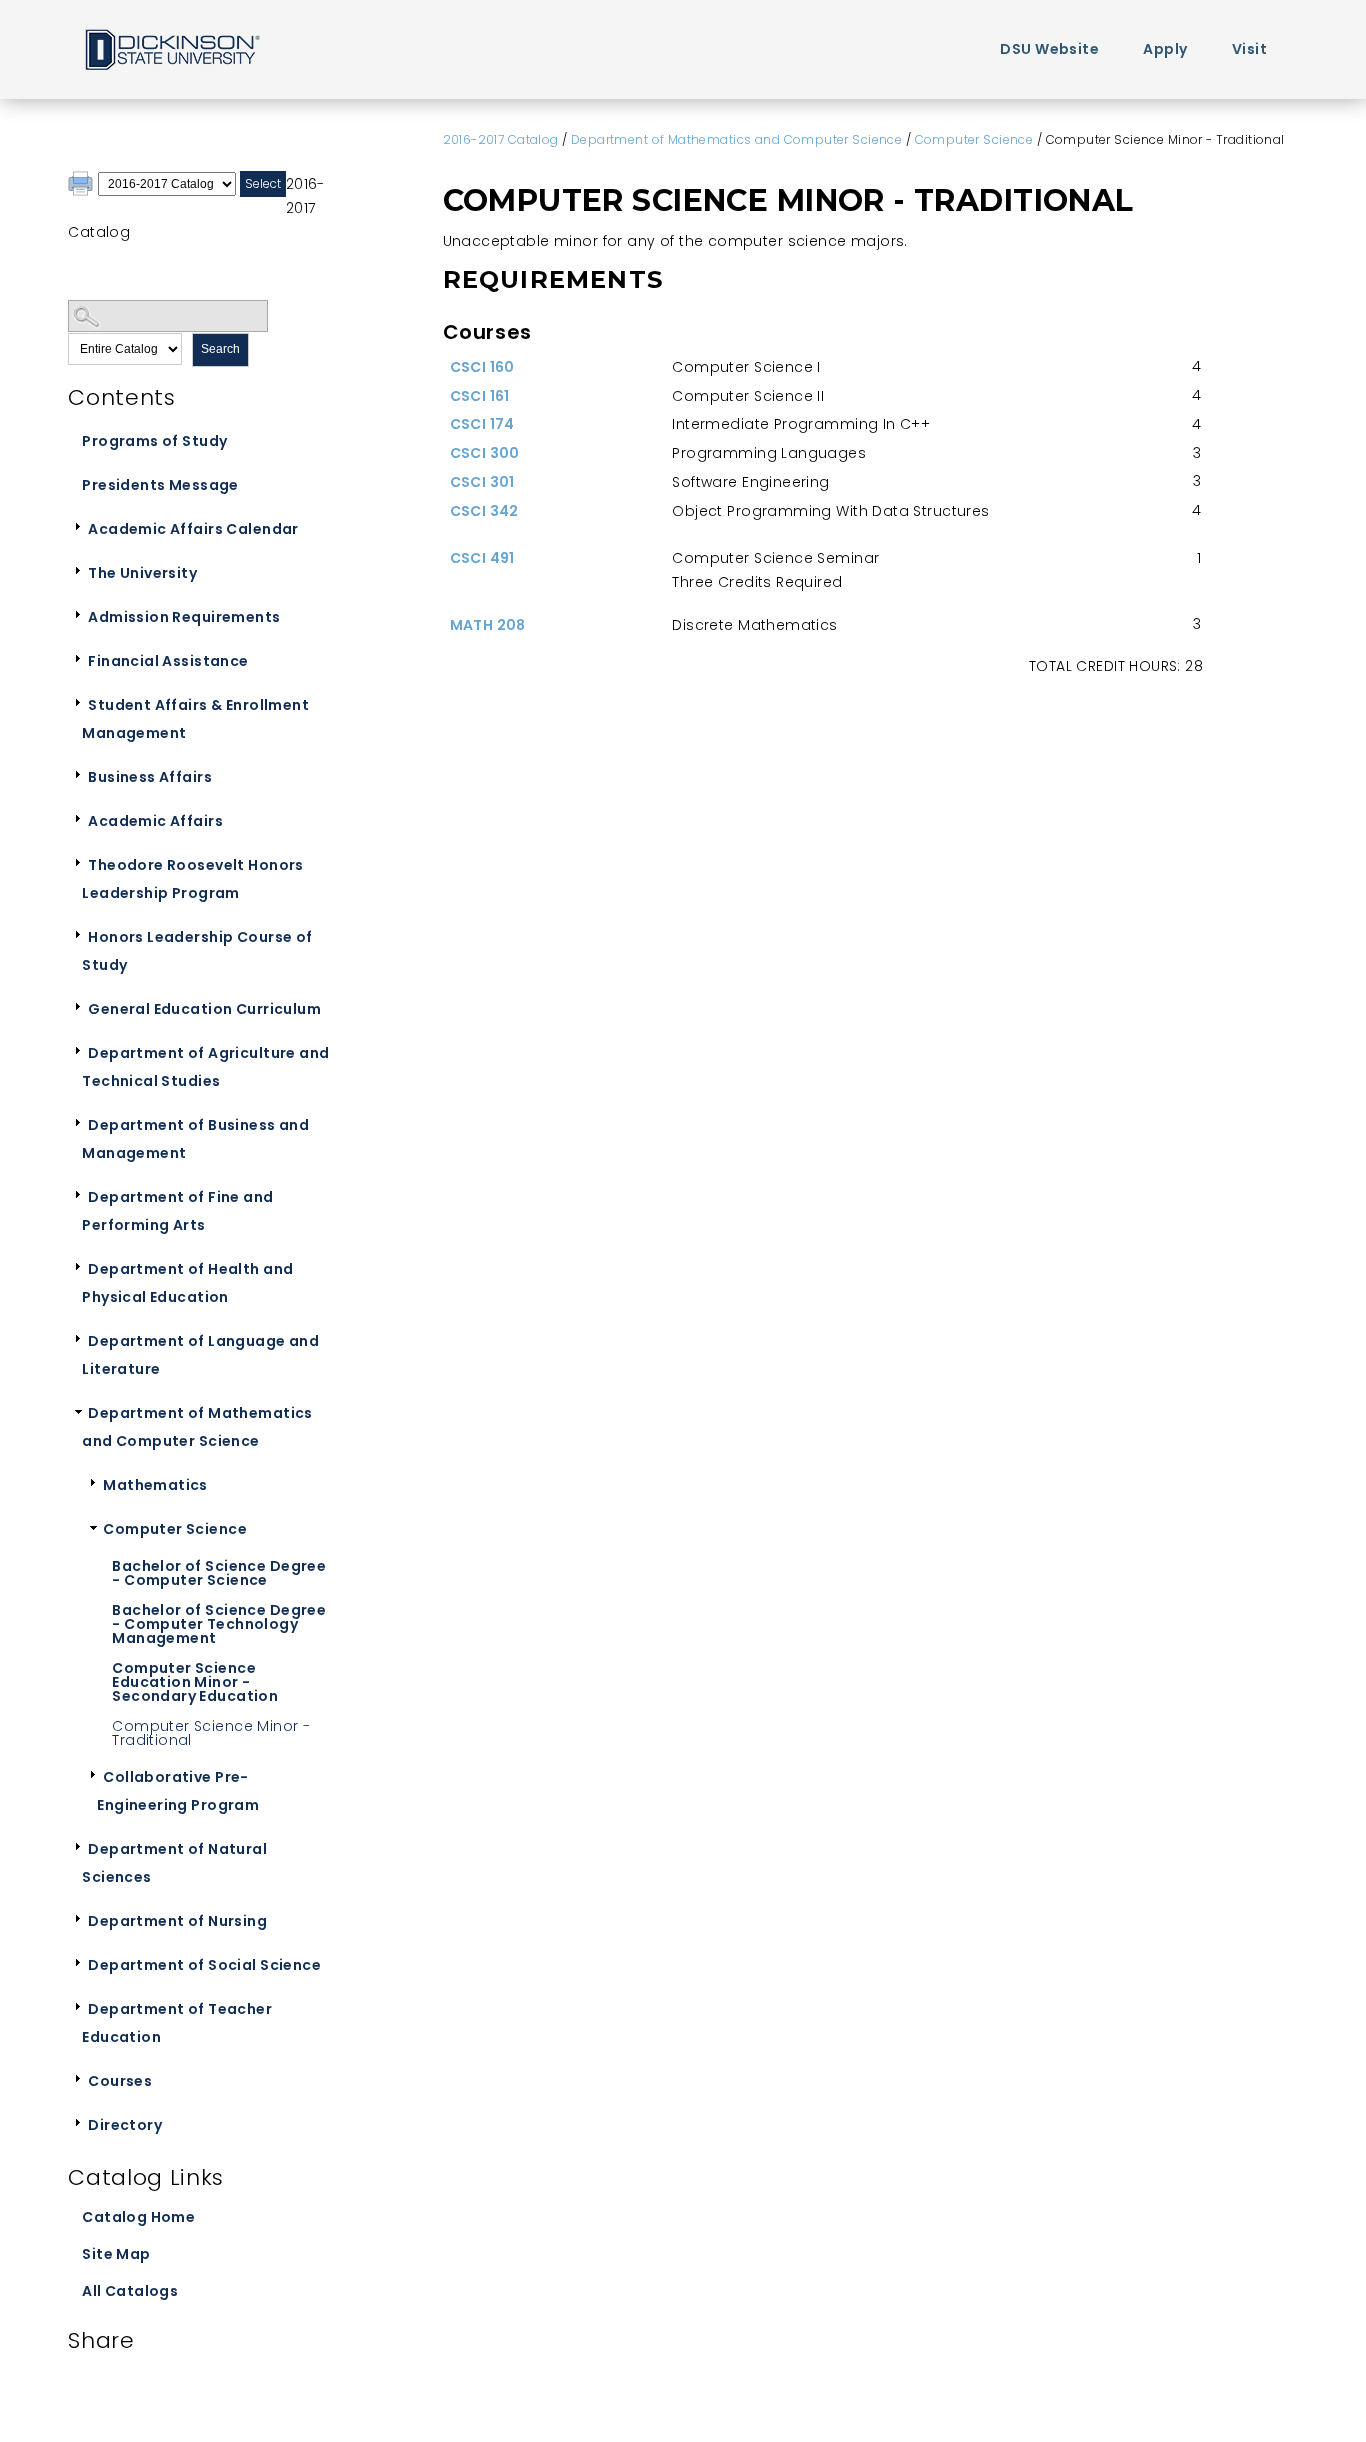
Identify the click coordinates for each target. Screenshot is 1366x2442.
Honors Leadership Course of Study (197, 951)
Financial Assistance (168, 661)
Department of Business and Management (195, 1139)
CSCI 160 (482, 367)
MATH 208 (488, 625)
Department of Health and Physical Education (187, 1283)
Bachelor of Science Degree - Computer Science (219, 1573)
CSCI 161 (480, 396)
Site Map (116, 2254)
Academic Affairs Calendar (193, 529)
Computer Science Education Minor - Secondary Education (195, 1682)
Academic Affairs (155, 821)
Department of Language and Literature (200, 1355)
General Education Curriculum (204, 1009)
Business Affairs (150, 777)
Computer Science (175, 1529)
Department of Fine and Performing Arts (177, 1211)
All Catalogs (130, 2291)
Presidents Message (160, 485)
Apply (1165, 49)
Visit (1249, 49)
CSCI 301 (482, 482)
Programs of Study (154, 441)
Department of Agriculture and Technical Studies (205, 1067)
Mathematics (155, 1485)
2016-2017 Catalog (501, 139)
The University (142, 573)
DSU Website (1049, 49)
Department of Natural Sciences (174, 1863)
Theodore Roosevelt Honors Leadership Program (193, 879)
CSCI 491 (482, 558)
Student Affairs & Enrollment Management (195, 719)
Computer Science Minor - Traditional (211, 1733)
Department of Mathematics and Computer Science (197, 1427)
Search (220, 349)
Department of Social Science (204, 1965)
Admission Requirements (184, 617)
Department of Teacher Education (177, 2023)
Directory (125, 2125)
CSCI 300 (485, 453)
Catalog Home (138, 2217)
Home (171, 48)
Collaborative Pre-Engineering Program (178, 1791)
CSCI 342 (484, 511)
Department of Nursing (177, 1921)
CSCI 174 (482, 424)
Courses (120, 2081)
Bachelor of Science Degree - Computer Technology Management (219, 1624)
